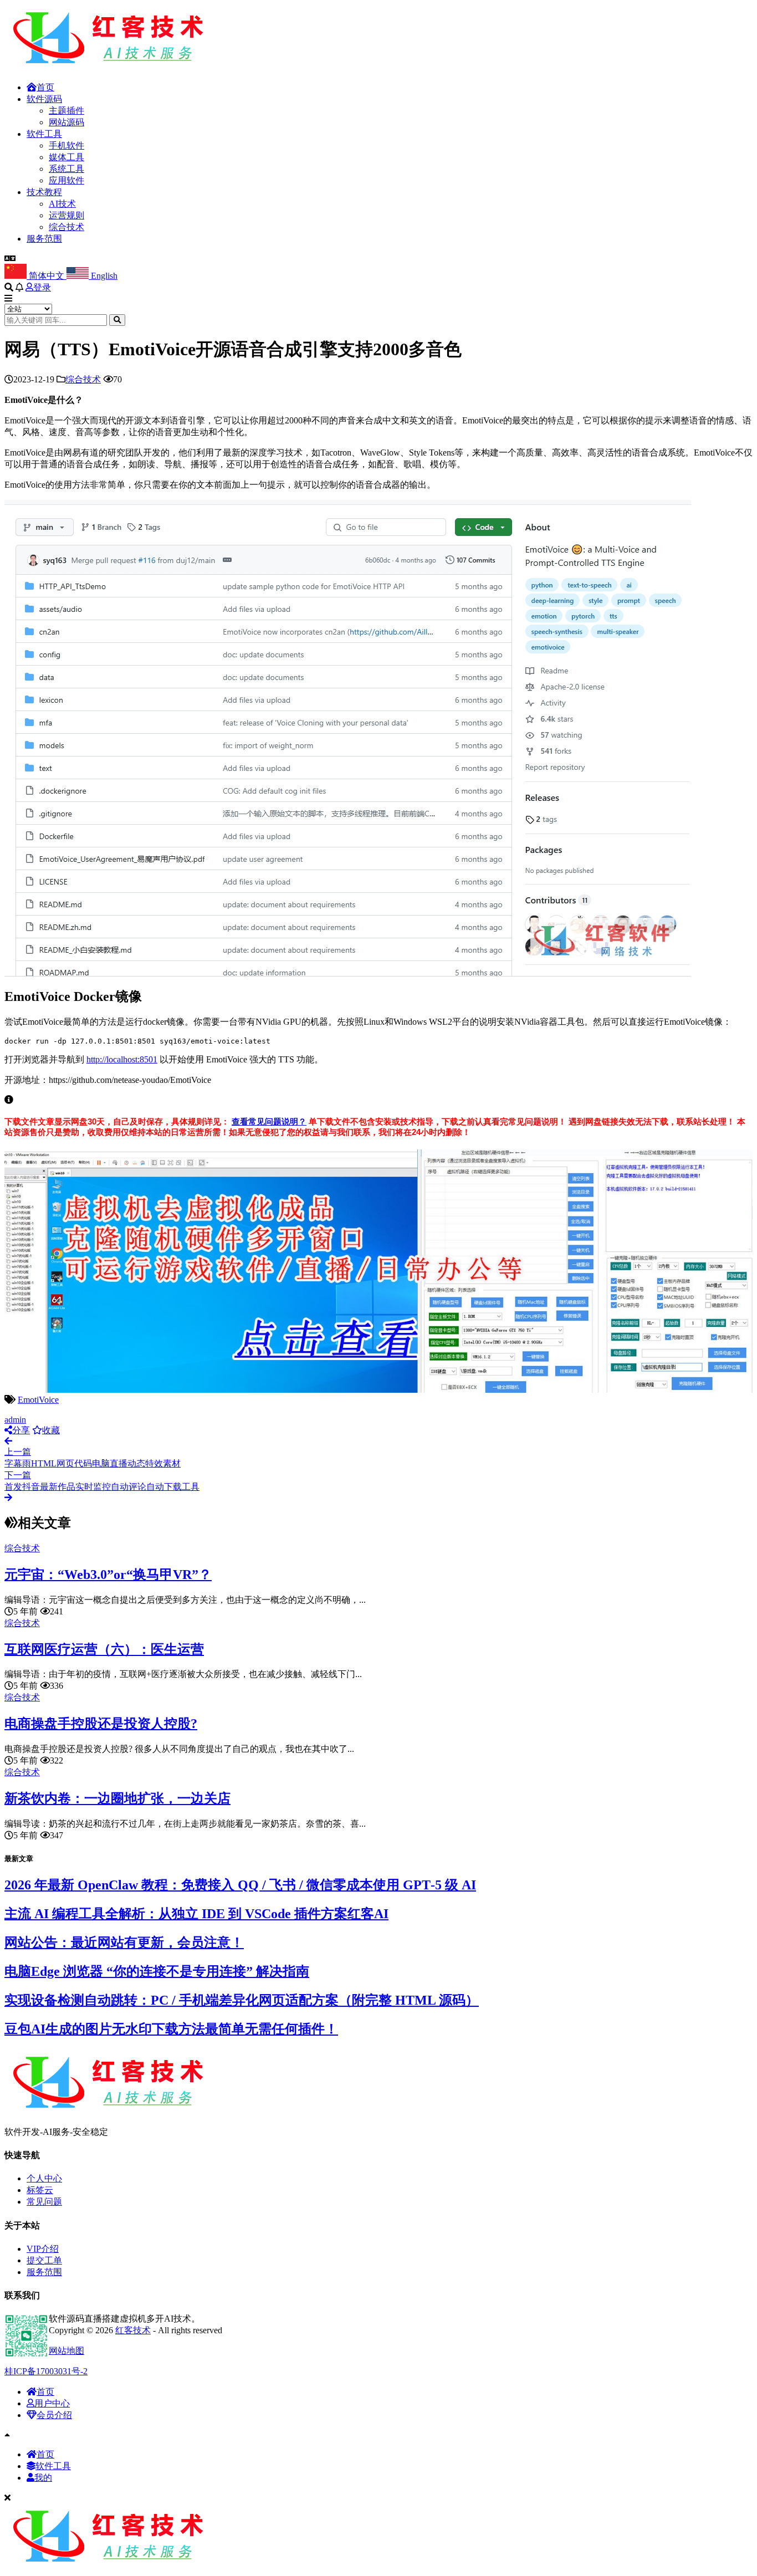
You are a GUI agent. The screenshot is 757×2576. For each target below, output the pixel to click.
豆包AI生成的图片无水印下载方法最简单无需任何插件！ (171, 2029)
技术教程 (44, 192)
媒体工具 (67, 157)
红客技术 (133, 2330)
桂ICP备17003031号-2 (46, 2371)
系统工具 (67, 169)
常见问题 (44, 2202)
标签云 (40, 2190)
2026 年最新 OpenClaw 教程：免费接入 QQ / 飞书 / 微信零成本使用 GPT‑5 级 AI (240, 1885)
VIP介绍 (43, 2249)
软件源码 (44, 99)
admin (15, 1420)
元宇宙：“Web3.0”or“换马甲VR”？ (108, 1575)
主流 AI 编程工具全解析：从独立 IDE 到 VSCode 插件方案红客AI (196, 1914)
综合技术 (67, 227)
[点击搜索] (117, 320)
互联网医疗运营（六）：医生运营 (104, 1649)
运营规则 (67, 215)
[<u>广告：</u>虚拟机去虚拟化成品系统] (378, 1390)
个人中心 (44, 2178)
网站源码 (67, 122)
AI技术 (62, 204)
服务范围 (44, 239)
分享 (21, 1430)
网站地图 (67, 2351)
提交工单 (44, 2260)
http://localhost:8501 (122, 1059)
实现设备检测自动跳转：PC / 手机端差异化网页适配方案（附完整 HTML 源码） (242, 2000)
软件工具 (44, 134)
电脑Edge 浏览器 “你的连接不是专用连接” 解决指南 (157, 1971)
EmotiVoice (38, 1400)
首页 (45, 87)
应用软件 (67, 180)
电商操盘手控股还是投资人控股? (101, 1724)
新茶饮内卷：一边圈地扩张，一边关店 (117, 1798)
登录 (42, 287)
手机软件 (67, 145)
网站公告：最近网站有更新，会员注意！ (124, 1943)
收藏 (51, 1430)
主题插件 (67, 111)
